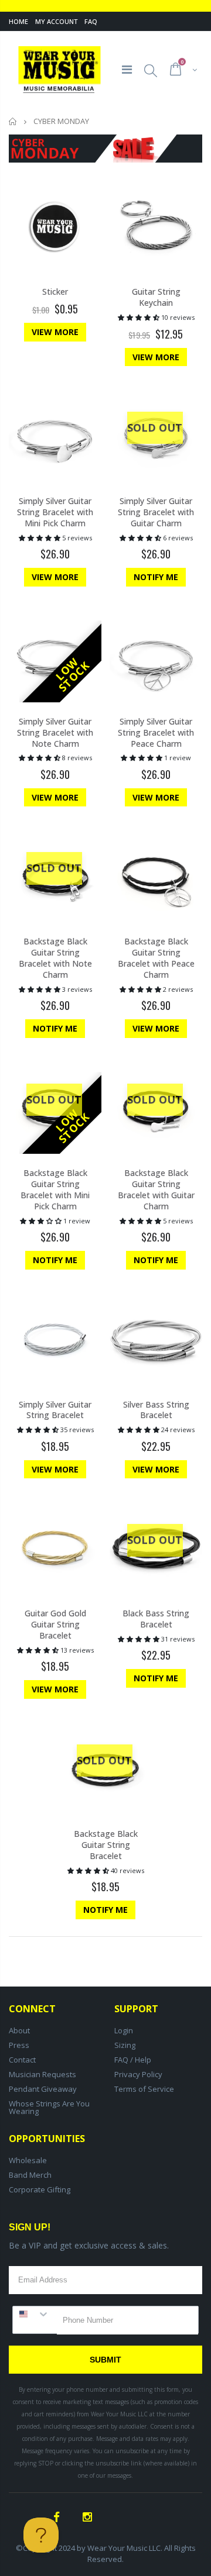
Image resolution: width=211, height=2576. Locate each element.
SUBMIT (105, 2360)
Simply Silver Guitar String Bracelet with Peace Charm (156, 732)
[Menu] (127, 69)
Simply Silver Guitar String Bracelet (55, 1410)
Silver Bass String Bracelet (156, 1410)
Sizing (125, 2045)
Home (18, 21)
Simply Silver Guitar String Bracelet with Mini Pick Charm (55, 512)
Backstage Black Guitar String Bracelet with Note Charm (55, 958)
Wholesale (28, 2160)
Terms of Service (144, 2089)
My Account (56, 21)
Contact (22, 2060)
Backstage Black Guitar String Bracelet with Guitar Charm (156, 1189)
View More (55, 332)
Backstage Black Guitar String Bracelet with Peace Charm (156, 958)
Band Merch (30, 2175)
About (19, 2030)
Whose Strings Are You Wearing (49, 2107)
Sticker (55, 292)
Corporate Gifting (40, 2189)
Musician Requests (42, 2074)
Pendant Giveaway (43, 2089)
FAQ (91, 21)
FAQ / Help (133, 2060)
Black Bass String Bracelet (156, 1619)
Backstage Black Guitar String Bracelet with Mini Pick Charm (55, 1189)
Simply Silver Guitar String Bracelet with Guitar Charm (156, 512)
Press (19, 2045)
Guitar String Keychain (156, 297)
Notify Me (156, 577)
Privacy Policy (138, 2074)
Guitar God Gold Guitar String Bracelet (55, 1624)
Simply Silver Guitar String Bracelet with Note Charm (55, 732)
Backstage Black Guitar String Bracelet (106, 1845)
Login (124, 2030)
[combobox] (35, 2314)
